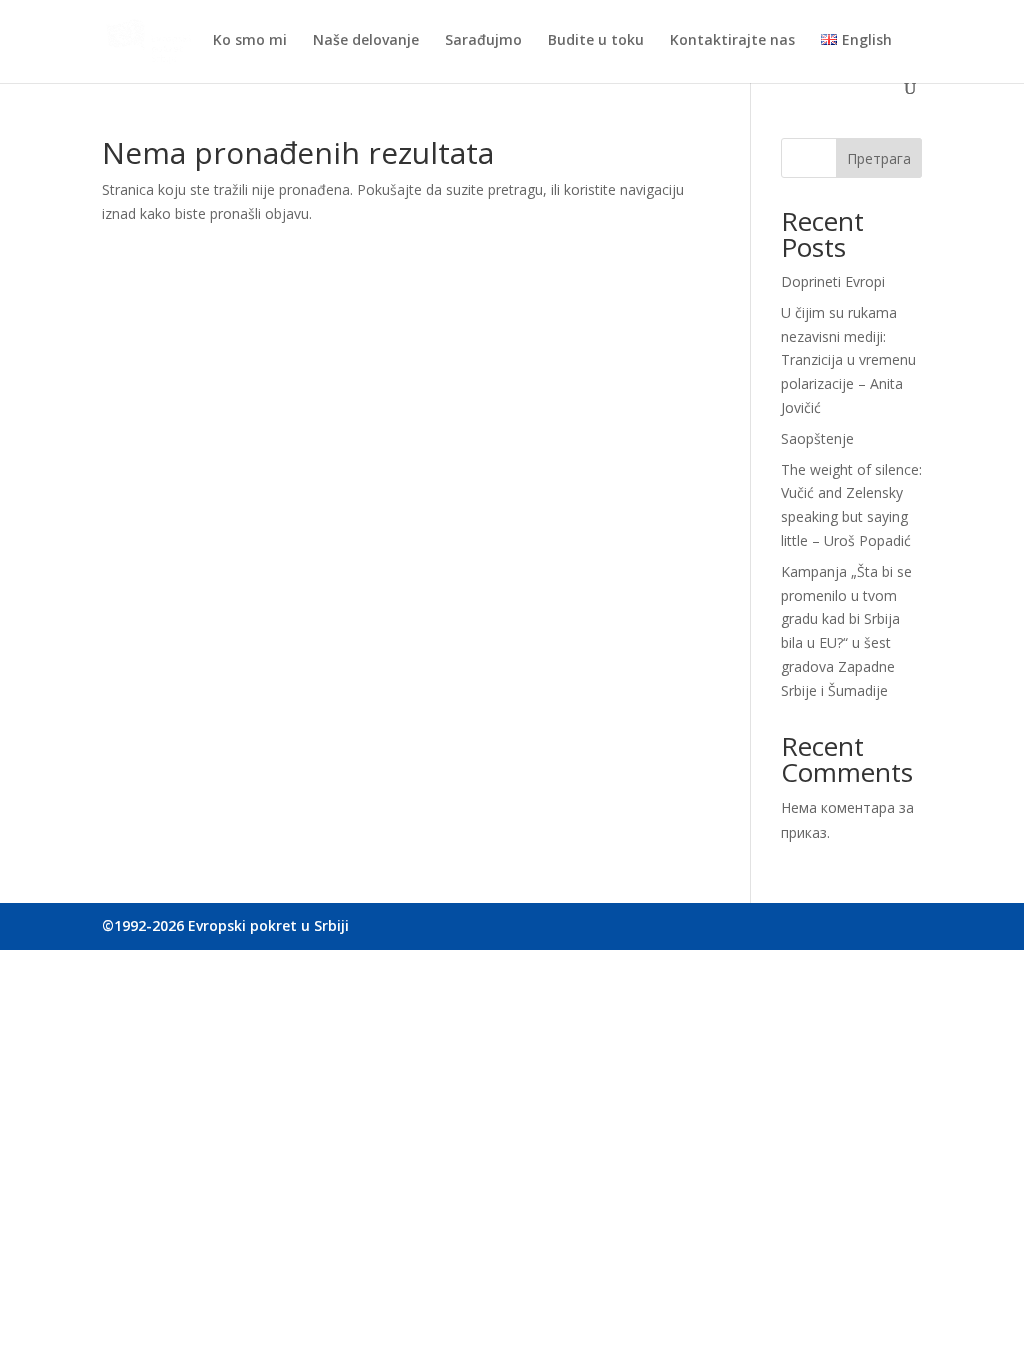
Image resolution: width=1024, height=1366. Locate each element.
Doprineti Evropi (833, 281)
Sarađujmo (483, 41)
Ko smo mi (250, 41)
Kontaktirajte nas (732, 41)
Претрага (879, 158)
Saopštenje (817, 438)
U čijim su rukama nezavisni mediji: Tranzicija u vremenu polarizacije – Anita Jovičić (848, 360)
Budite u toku (596, 41)
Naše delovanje (366, 41)
